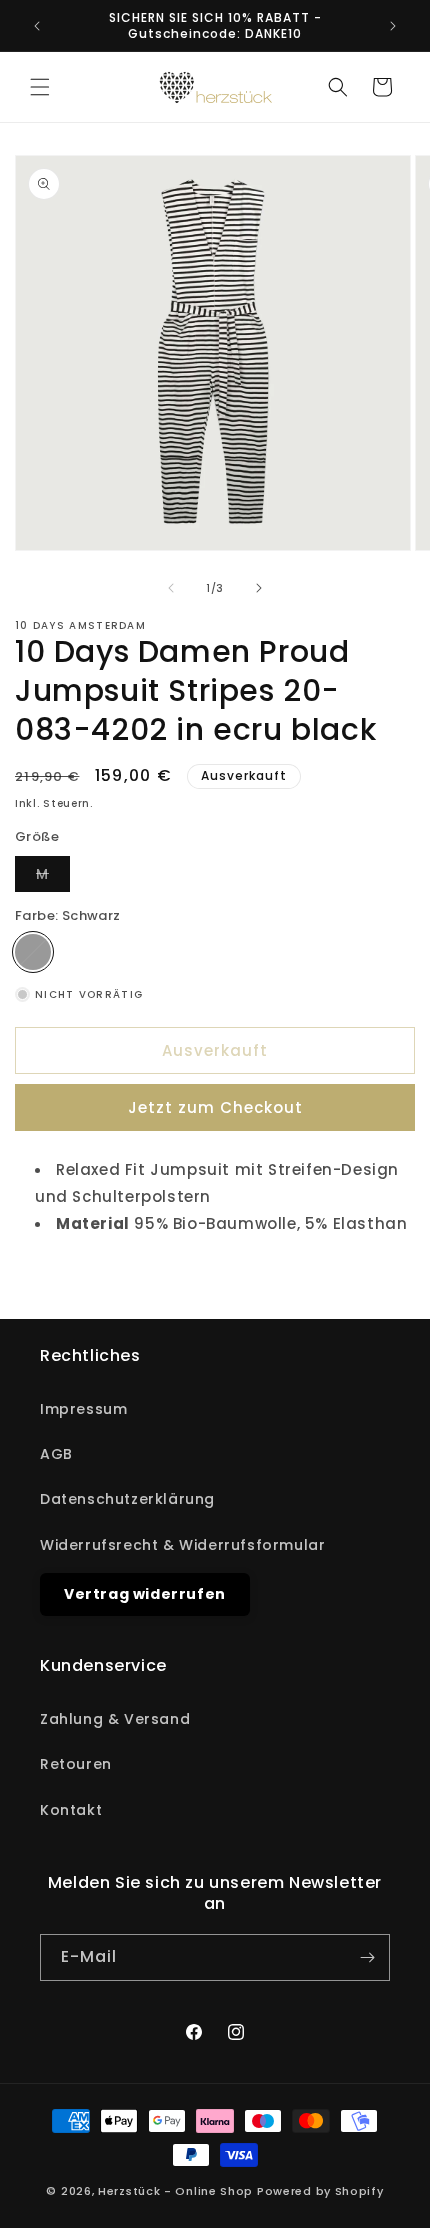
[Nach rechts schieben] (259, 588)
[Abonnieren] (367, 1957)
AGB (56, 1454)
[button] (40, 87)
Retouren (76, 1764)
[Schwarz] (33, 952)
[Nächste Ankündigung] (393, 26)
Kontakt (71, 1810)
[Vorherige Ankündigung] (37, 26)
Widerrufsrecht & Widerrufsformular (182, 1545)
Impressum (83, 1409)
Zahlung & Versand (115, 1719)
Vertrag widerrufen (145, 1594)
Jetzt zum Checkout (215, 1107)
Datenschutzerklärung (127, 1499)
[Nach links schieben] (171, 588)
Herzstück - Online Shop (175, 2191)
